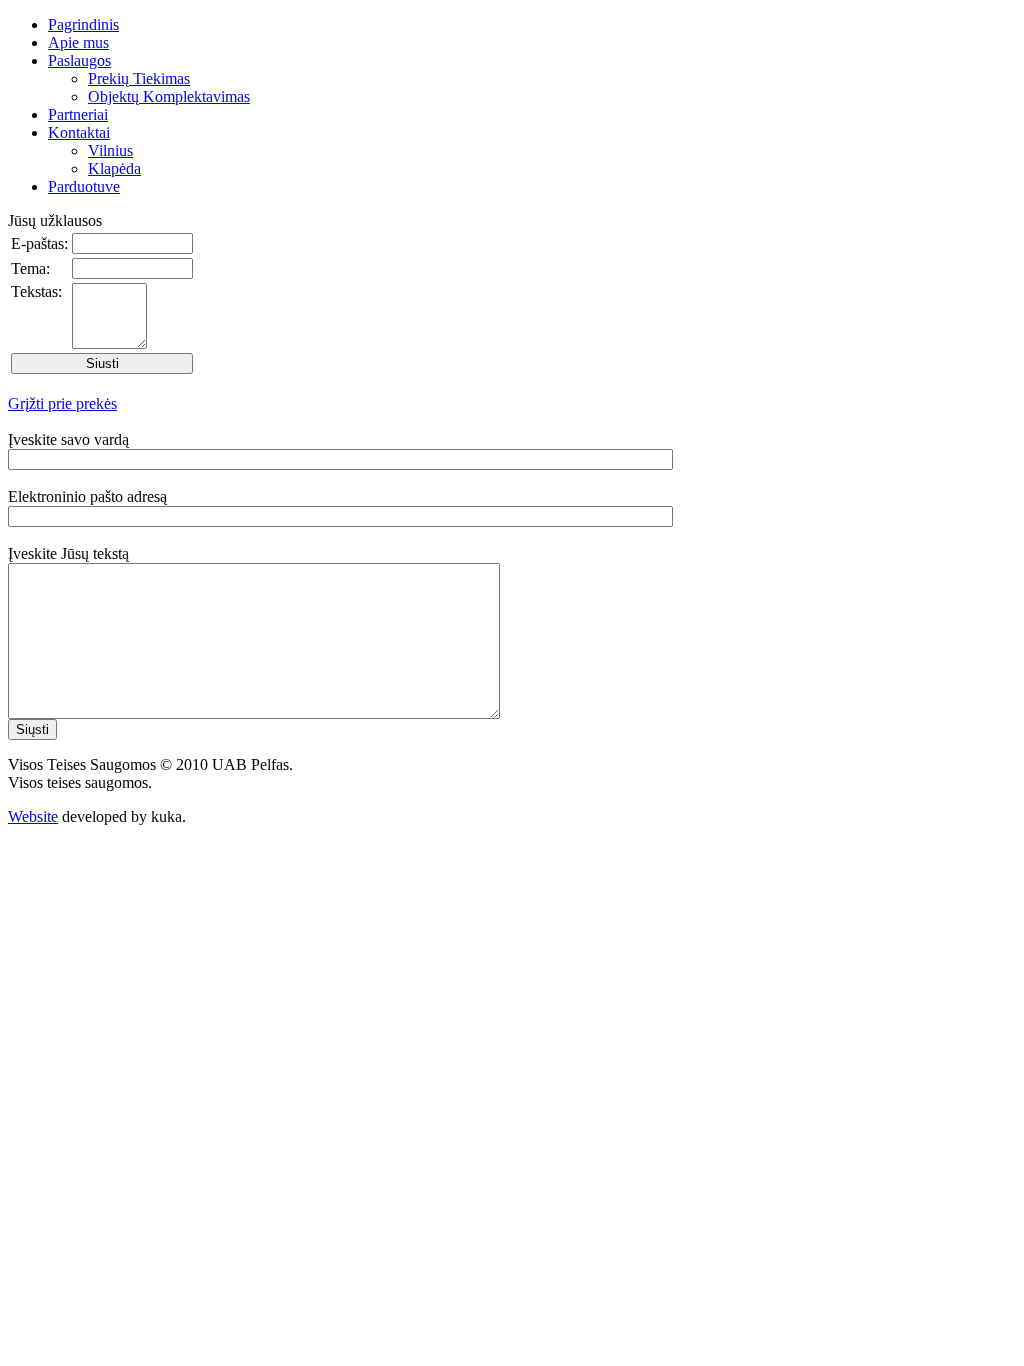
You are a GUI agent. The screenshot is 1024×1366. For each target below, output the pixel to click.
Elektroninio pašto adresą (87, 496)
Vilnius (110, 150)
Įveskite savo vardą (68, 439)
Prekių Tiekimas (139, 78)
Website (33, 816)
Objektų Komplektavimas (169, 96)
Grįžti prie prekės (62, 403)
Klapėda (114, 168)
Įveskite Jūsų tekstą (68, 553)
